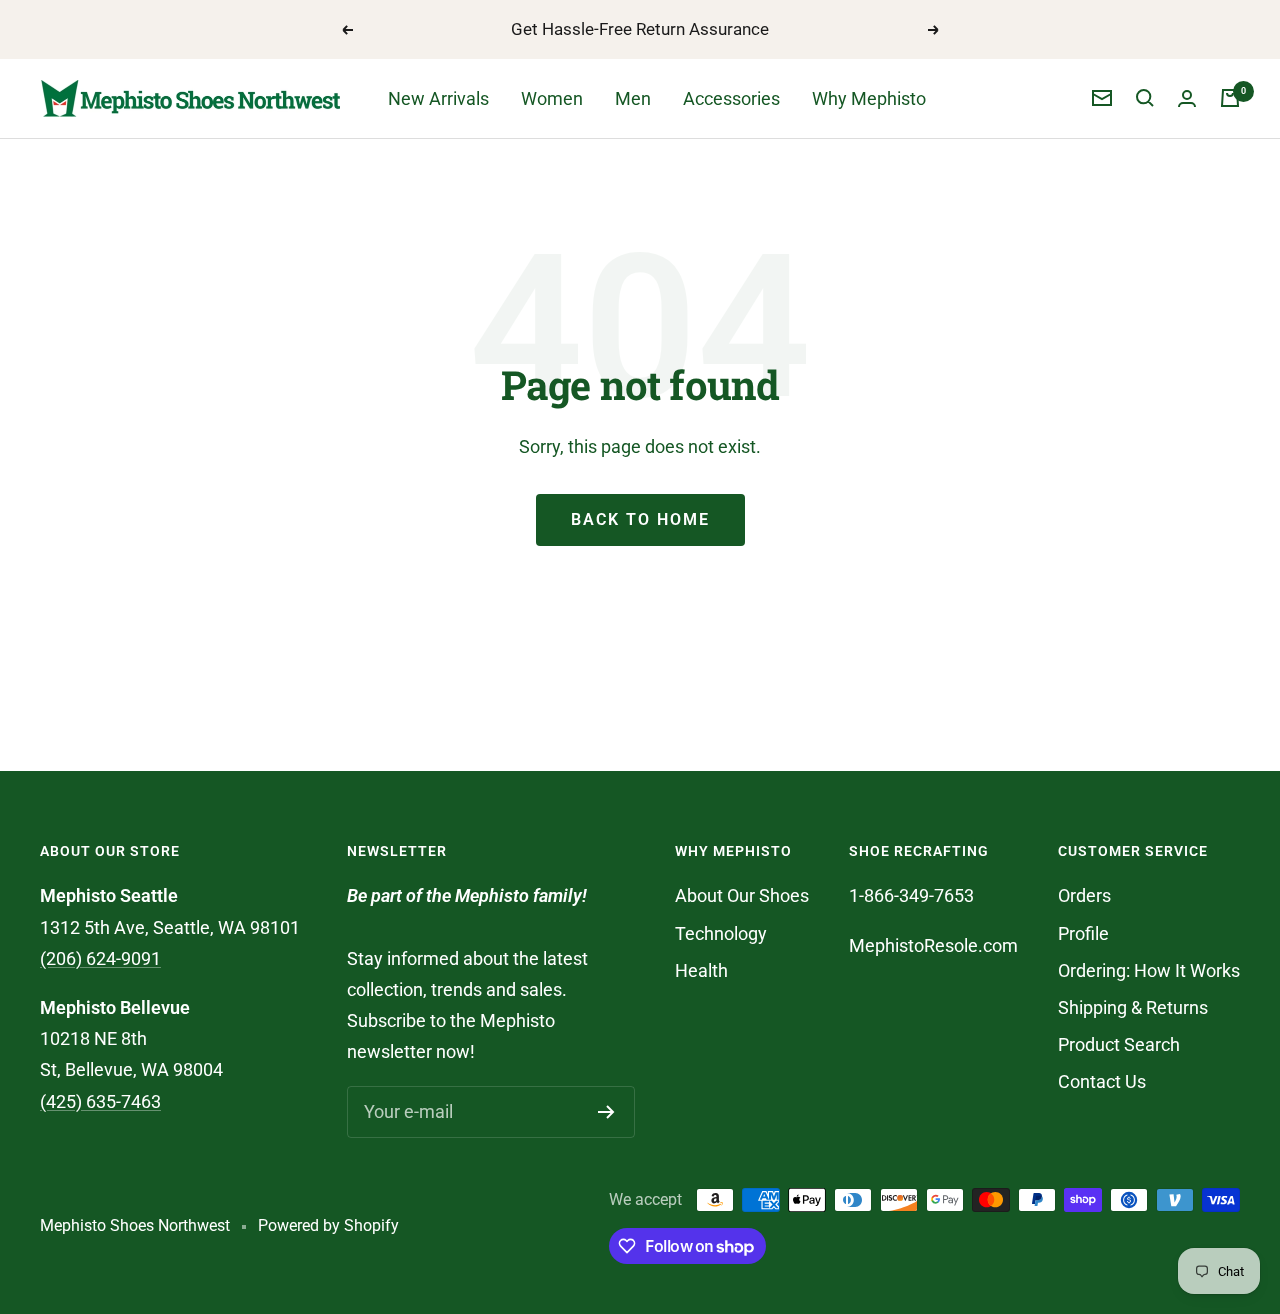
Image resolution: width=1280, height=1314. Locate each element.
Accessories (731, 98)
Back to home (640, 519)
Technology (721, 933)
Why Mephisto (869, 98)
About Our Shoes (742, 895)
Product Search (1119, 1044)
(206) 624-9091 (100, 958)
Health (701, 970)
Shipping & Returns (1133, 1007)
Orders (1084, 895)
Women (552, 98)
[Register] (606, 1112)
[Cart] (1230, 98)
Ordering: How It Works (1149, 970)
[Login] (1187, 98)
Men (633, 98)
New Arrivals (438, 98)
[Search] (1145, 98)
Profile (1083, 933)
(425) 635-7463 (100, 1101)
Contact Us (1102, 1081)
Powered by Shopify (328, 1225)
